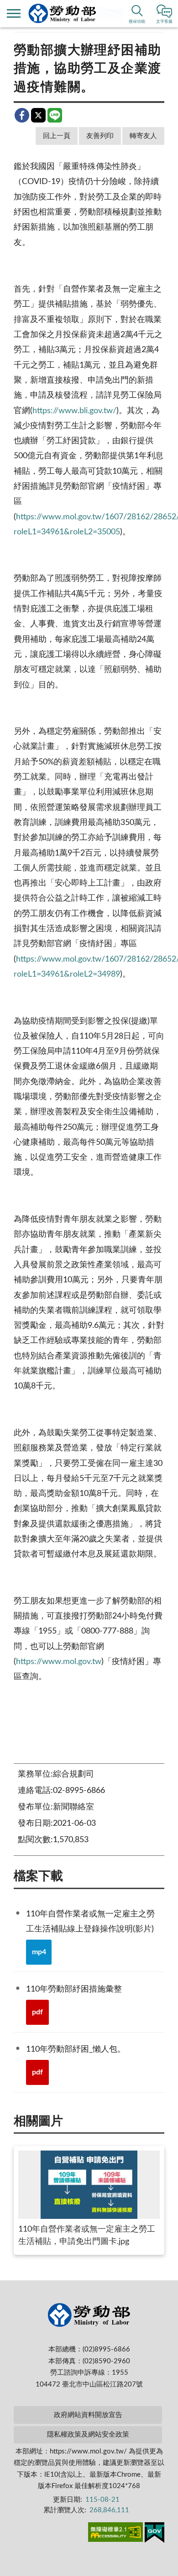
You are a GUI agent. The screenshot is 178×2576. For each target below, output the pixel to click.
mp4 (39, 1952)
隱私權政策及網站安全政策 (88, 2435)
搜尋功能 (137, 22)
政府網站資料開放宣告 (88, 2415)
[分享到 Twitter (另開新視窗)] (38, 115)
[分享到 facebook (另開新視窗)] (22, 115)
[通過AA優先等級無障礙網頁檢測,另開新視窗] (115, 2534)
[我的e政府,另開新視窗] (154, 2534)
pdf (37, 2012)
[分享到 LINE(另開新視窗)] (55, 115)
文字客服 (164, 22)
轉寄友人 (143, 136)
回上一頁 (57, 136)
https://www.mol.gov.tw (59, 1662)
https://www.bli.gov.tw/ (74, 411)
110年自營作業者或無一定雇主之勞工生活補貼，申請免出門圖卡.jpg (87, 2235)
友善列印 (100, 136)
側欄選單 (14, 14)
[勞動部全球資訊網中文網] (62, 13)
